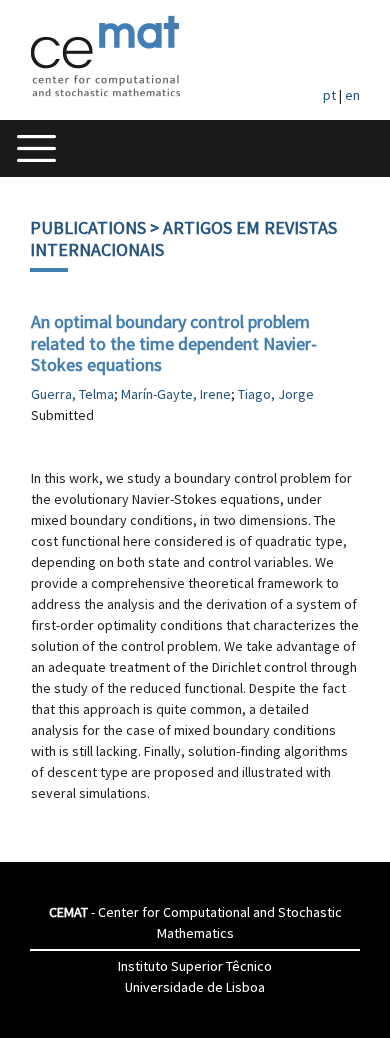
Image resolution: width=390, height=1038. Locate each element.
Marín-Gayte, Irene (176, 394)
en (352, 95)
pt (329, 95)
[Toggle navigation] (36, 148)
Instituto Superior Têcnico (195, 966)
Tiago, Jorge (276, 394)
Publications (88, 227)
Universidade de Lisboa (195, 987)
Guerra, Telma (72, 394)
